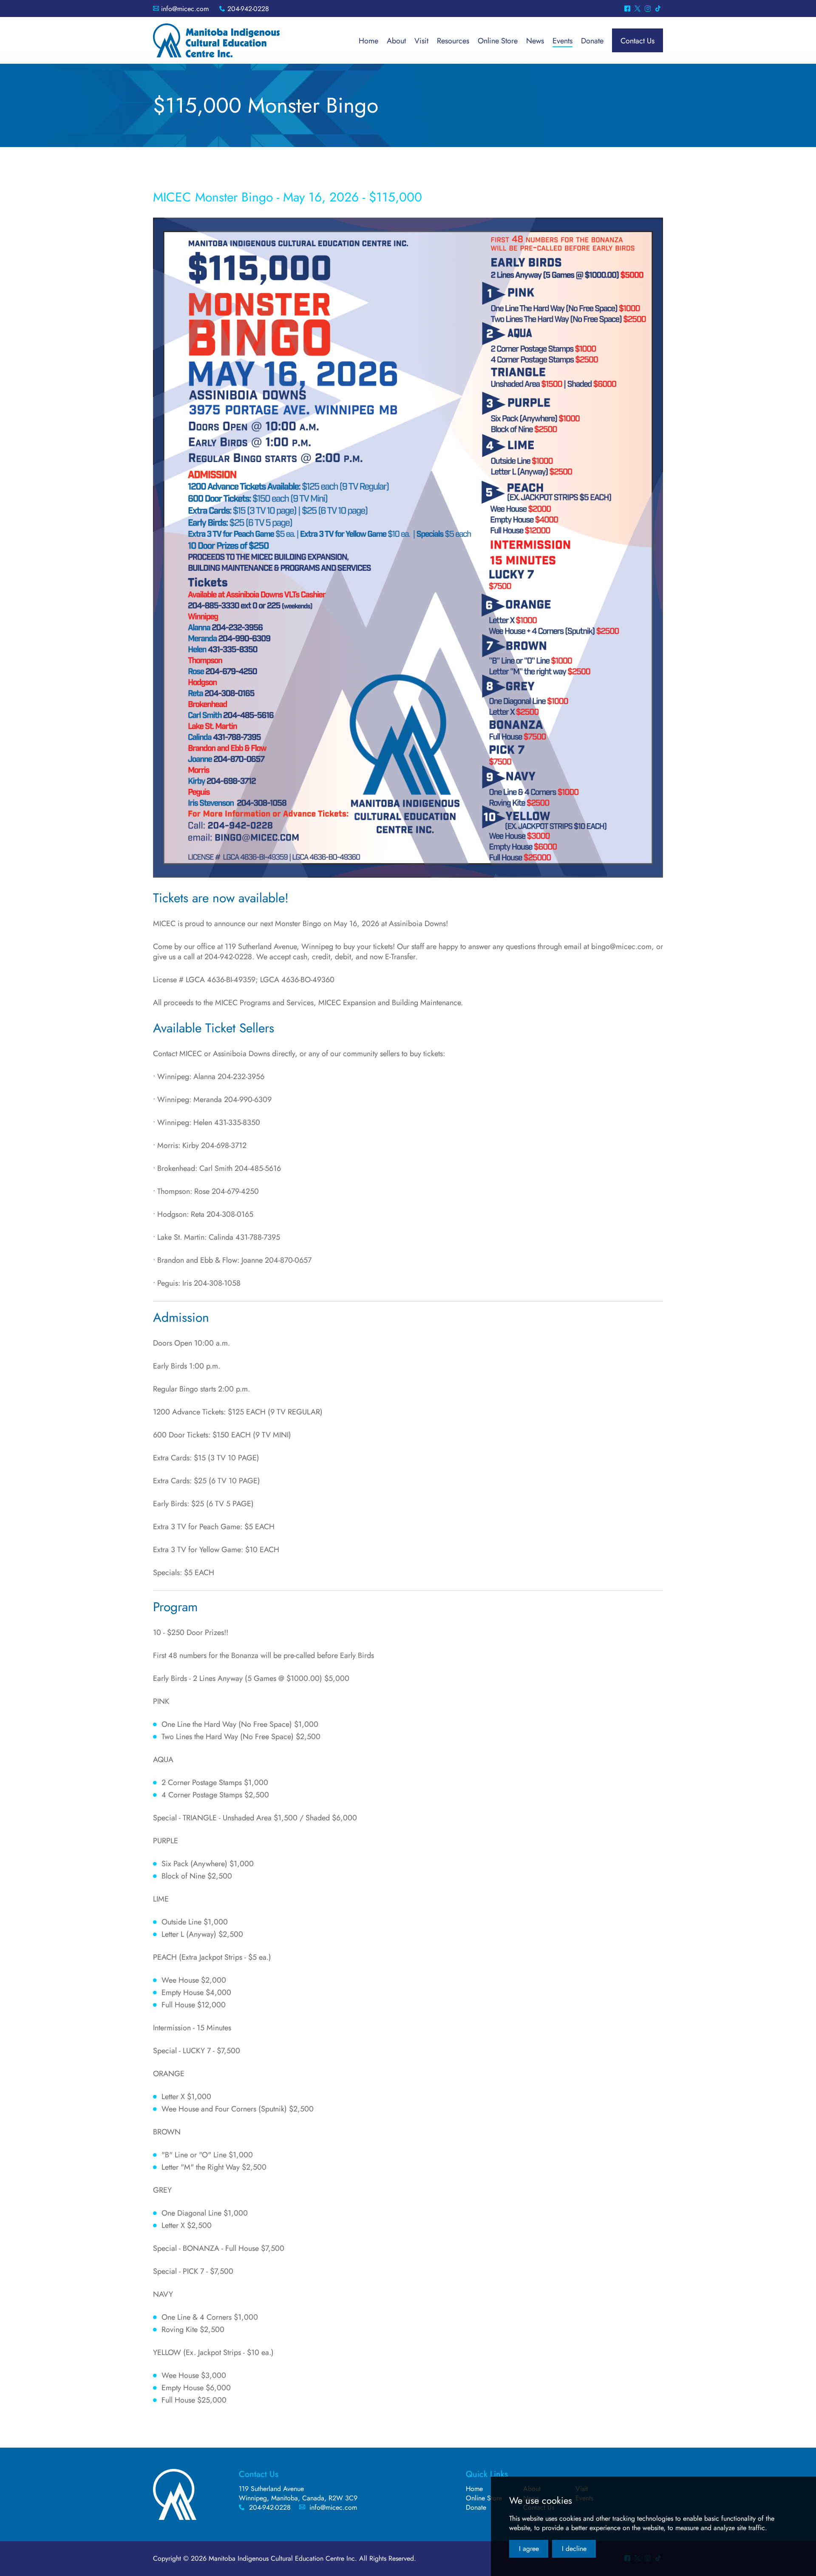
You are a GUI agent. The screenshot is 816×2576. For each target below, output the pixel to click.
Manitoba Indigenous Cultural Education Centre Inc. (216, 40)
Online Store (484, 2498)
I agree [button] (529, 2549)
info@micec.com (185, 9)
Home (474, 2489)
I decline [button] (574, 2549)
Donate (476, 2507)
